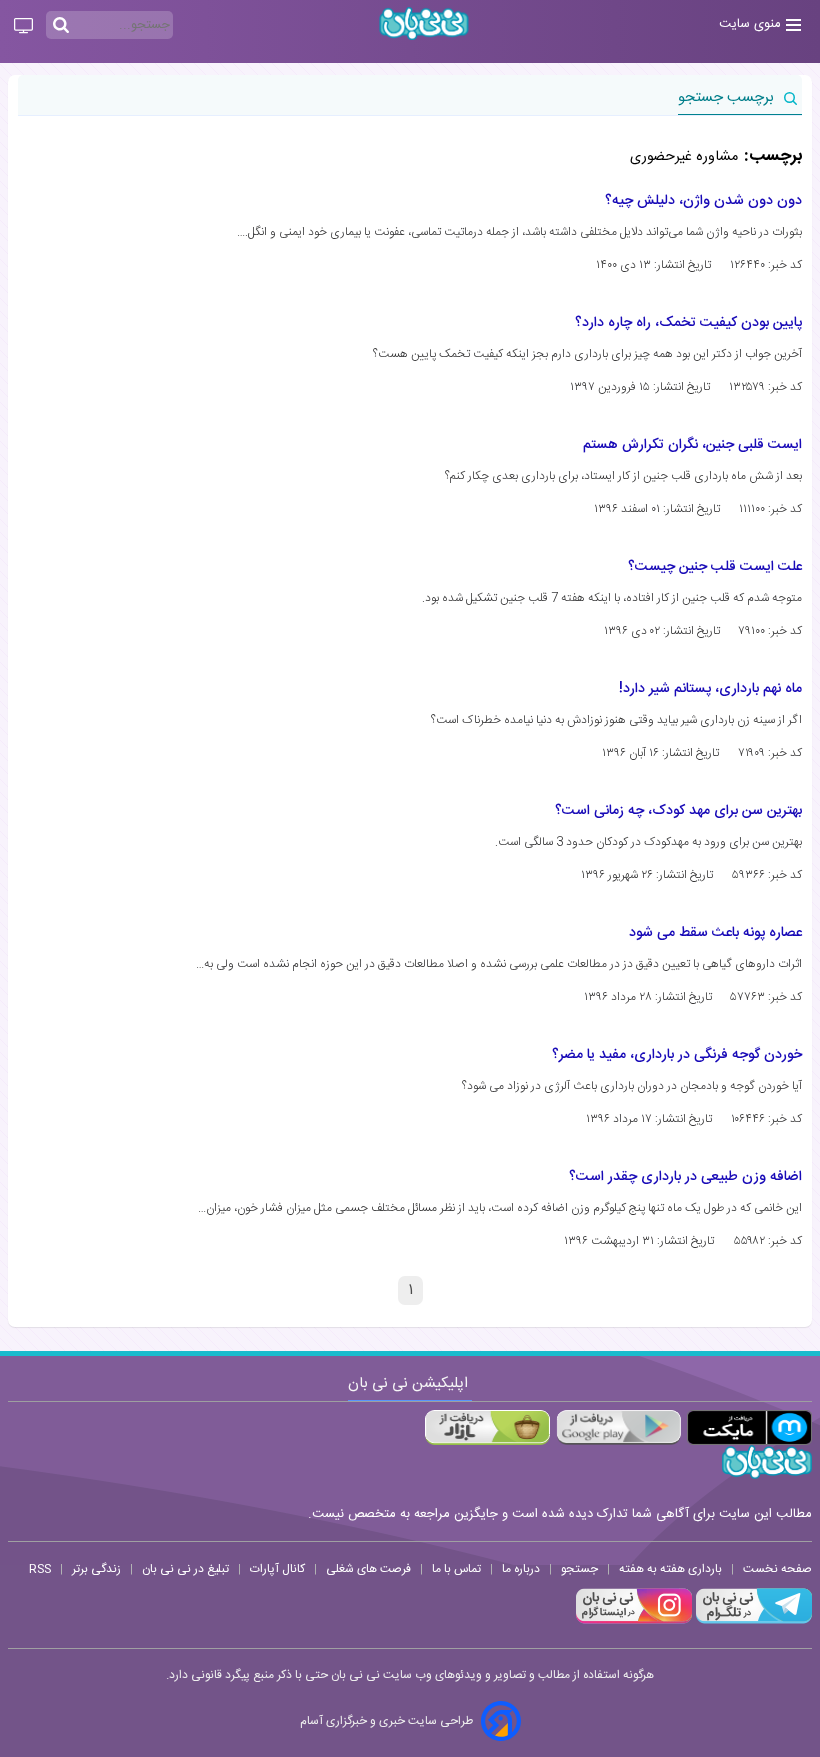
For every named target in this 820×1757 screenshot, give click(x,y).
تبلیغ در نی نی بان (185, 1569)
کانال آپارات (277, 1569)
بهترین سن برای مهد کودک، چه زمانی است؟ (678, 811)
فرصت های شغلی (368, 1569)
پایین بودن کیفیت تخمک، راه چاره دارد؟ (688, 323)
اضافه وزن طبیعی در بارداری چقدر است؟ (685, 1177)
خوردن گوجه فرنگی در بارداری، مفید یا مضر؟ (677, 1055)
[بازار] (487, 1427)
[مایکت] (749, 1427)
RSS (40, 1569)
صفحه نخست (777, 1569)
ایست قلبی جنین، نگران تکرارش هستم (692, 445)
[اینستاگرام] (634, 1621)
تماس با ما (456, 1569)
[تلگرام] (752, 1621)
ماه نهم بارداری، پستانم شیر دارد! (710, 689)
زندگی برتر (96, 1569)
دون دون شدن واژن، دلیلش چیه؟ (703, 201)
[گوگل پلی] (618, 1427)
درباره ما (521, 1569)
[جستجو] (61, 26)
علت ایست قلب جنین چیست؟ (715, 567)
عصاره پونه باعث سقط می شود (715, 933)
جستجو (579, 1569)
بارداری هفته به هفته (670, 1569)
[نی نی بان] (424, 23)
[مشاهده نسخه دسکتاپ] (23, 27)
